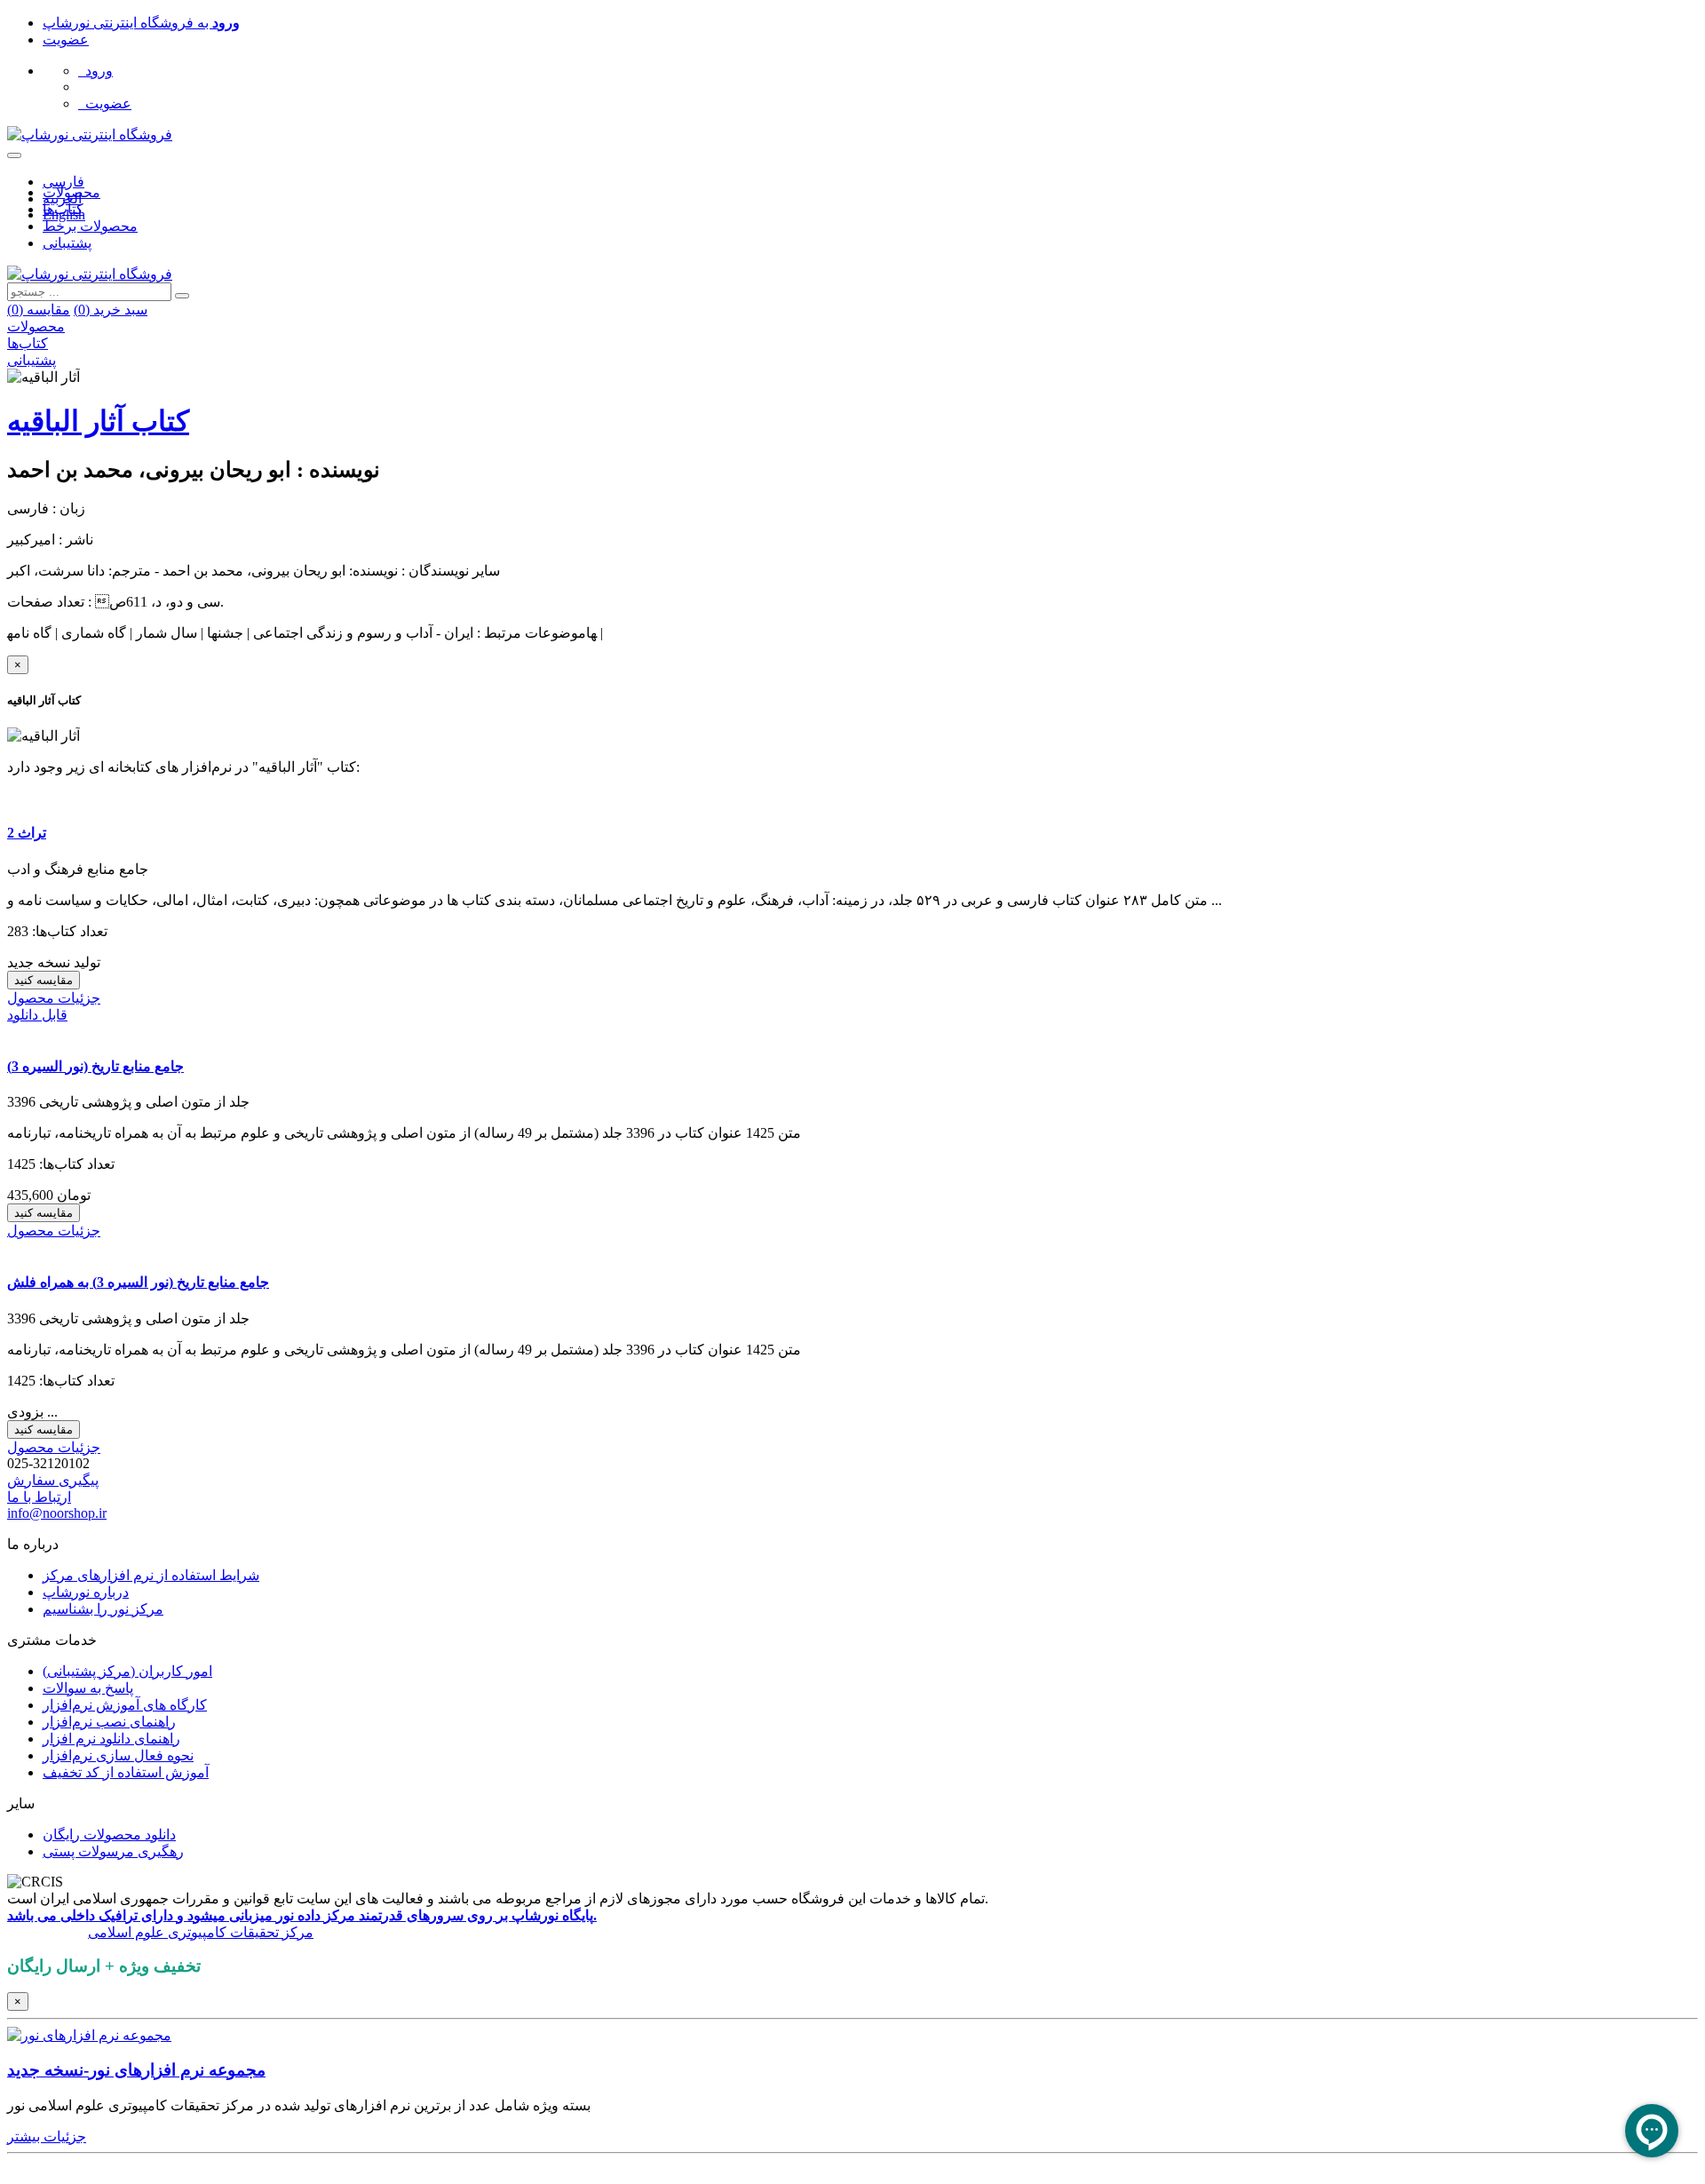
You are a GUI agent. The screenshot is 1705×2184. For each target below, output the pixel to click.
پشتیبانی (67, 243)
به (141, 23)
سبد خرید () (111, 310)
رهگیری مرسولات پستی (113, 1851)
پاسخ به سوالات (88, 1688)
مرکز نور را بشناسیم (103, 1609)
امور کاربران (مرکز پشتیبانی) (127, 1671)
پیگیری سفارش (53, 1480)
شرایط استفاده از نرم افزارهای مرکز (151, 1575)
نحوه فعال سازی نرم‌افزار (118, 1755)
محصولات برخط (90, 226)
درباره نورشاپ (86, 1592)
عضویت (66, 40)
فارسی (63, 182)
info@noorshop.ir (57, 1513)
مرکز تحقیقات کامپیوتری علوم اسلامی (201, 1932)
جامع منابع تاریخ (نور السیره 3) (95, 1066)
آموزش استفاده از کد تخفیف (126, 1772)
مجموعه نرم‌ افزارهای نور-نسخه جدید (136, 2070)
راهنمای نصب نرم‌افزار (109, 1722)
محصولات (71, 192)
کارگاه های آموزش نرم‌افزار (125, 1705)
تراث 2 (27, 833)
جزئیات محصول (54, 998)
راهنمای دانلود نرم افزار (111, 1739)
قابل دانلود (37, 1015)
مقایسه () (39, 310)
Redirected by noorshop (74, 2168)
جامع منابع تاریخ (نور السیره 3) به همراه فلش (138, 1282)
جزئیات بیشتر (47, 2136)
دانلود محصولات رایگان (109, 1835)
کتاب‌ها (63, 209)
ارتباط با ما (39, 1497)
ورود (95, 71)
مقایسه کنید (44, 980)
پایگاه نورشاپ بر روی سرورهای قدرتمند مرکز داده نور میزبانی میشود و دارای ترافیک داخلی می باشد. (302, 1915)
